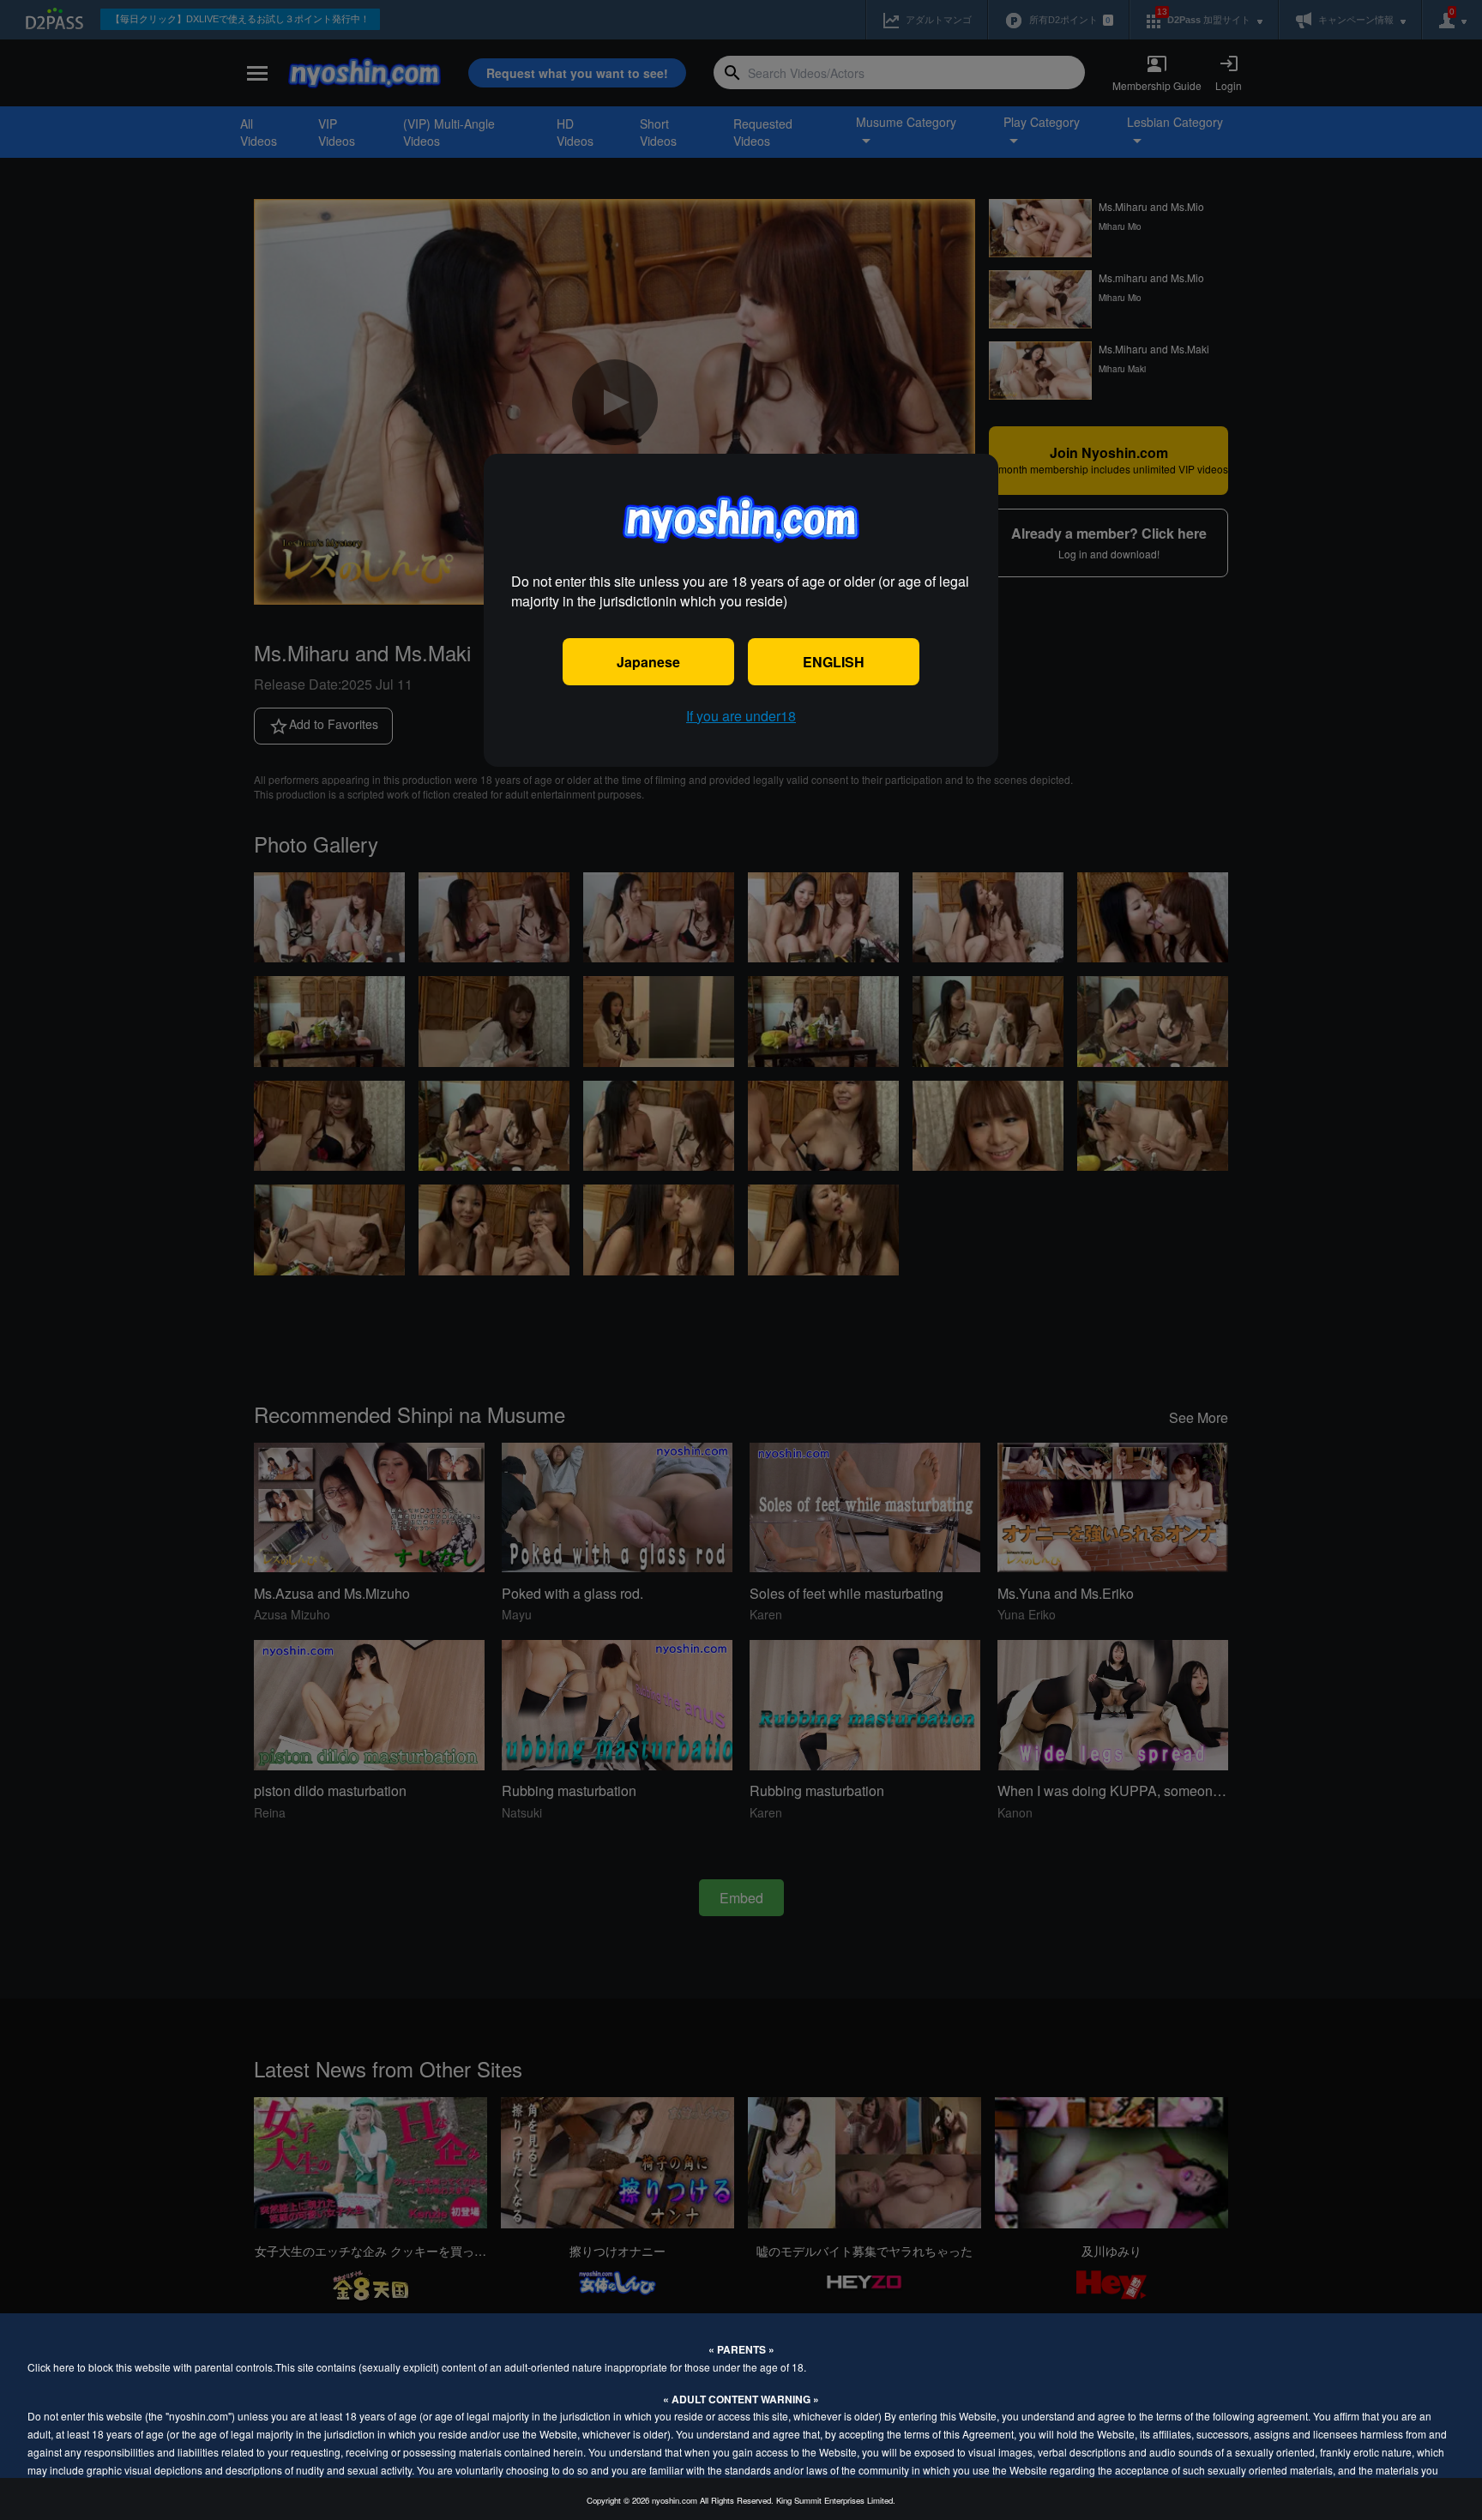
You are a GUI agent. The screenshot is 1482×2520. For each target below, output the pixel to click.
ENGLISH (834, 662)
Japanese (648, 662)
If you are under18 (741, 716)
